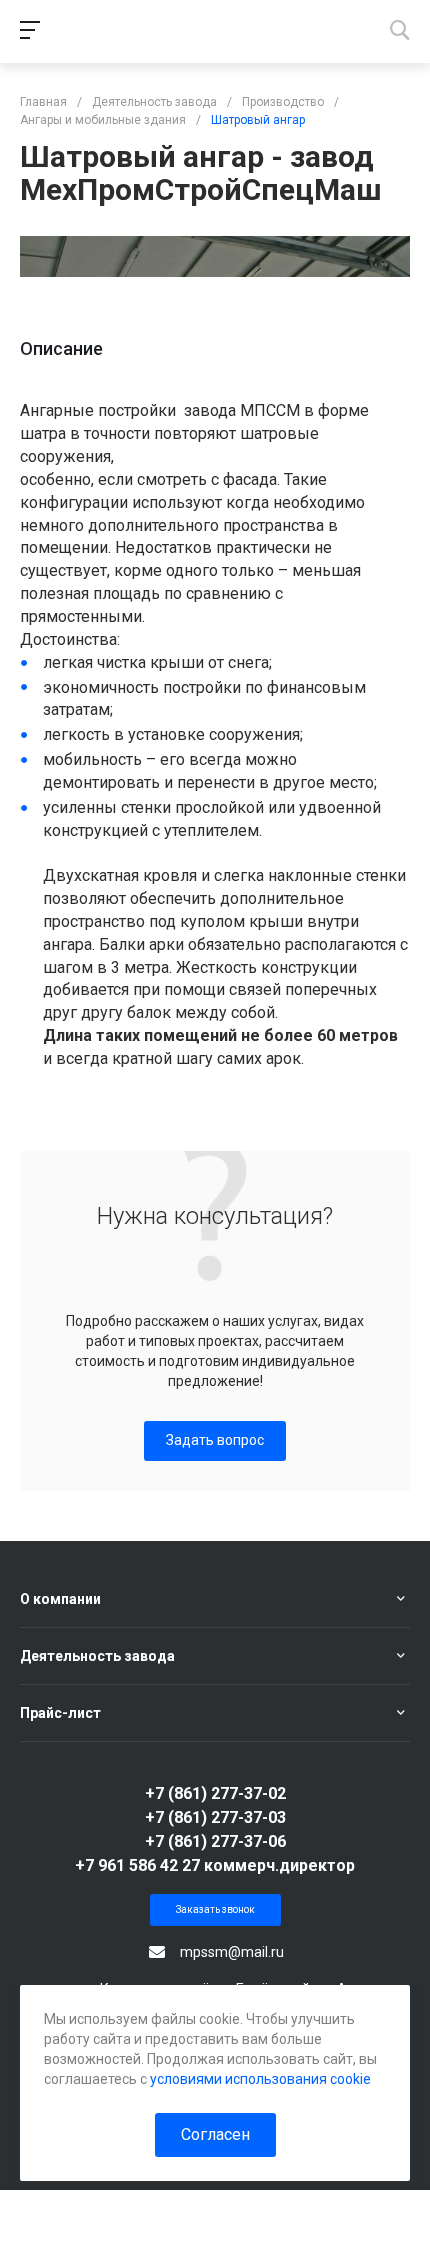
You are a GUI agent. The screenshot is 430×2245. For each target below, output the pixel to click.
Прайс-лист (60, 1713)
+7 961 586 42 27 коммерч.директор (215, 1865)
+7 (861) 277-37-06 (215, 1841)
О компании (60, 1599)
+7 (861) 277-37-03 (215, 1817)
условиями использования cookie (260, 2079)
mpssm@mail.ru (232, 1952)
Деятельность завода (97, 1656)
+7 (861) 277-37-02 (215, 1793)
